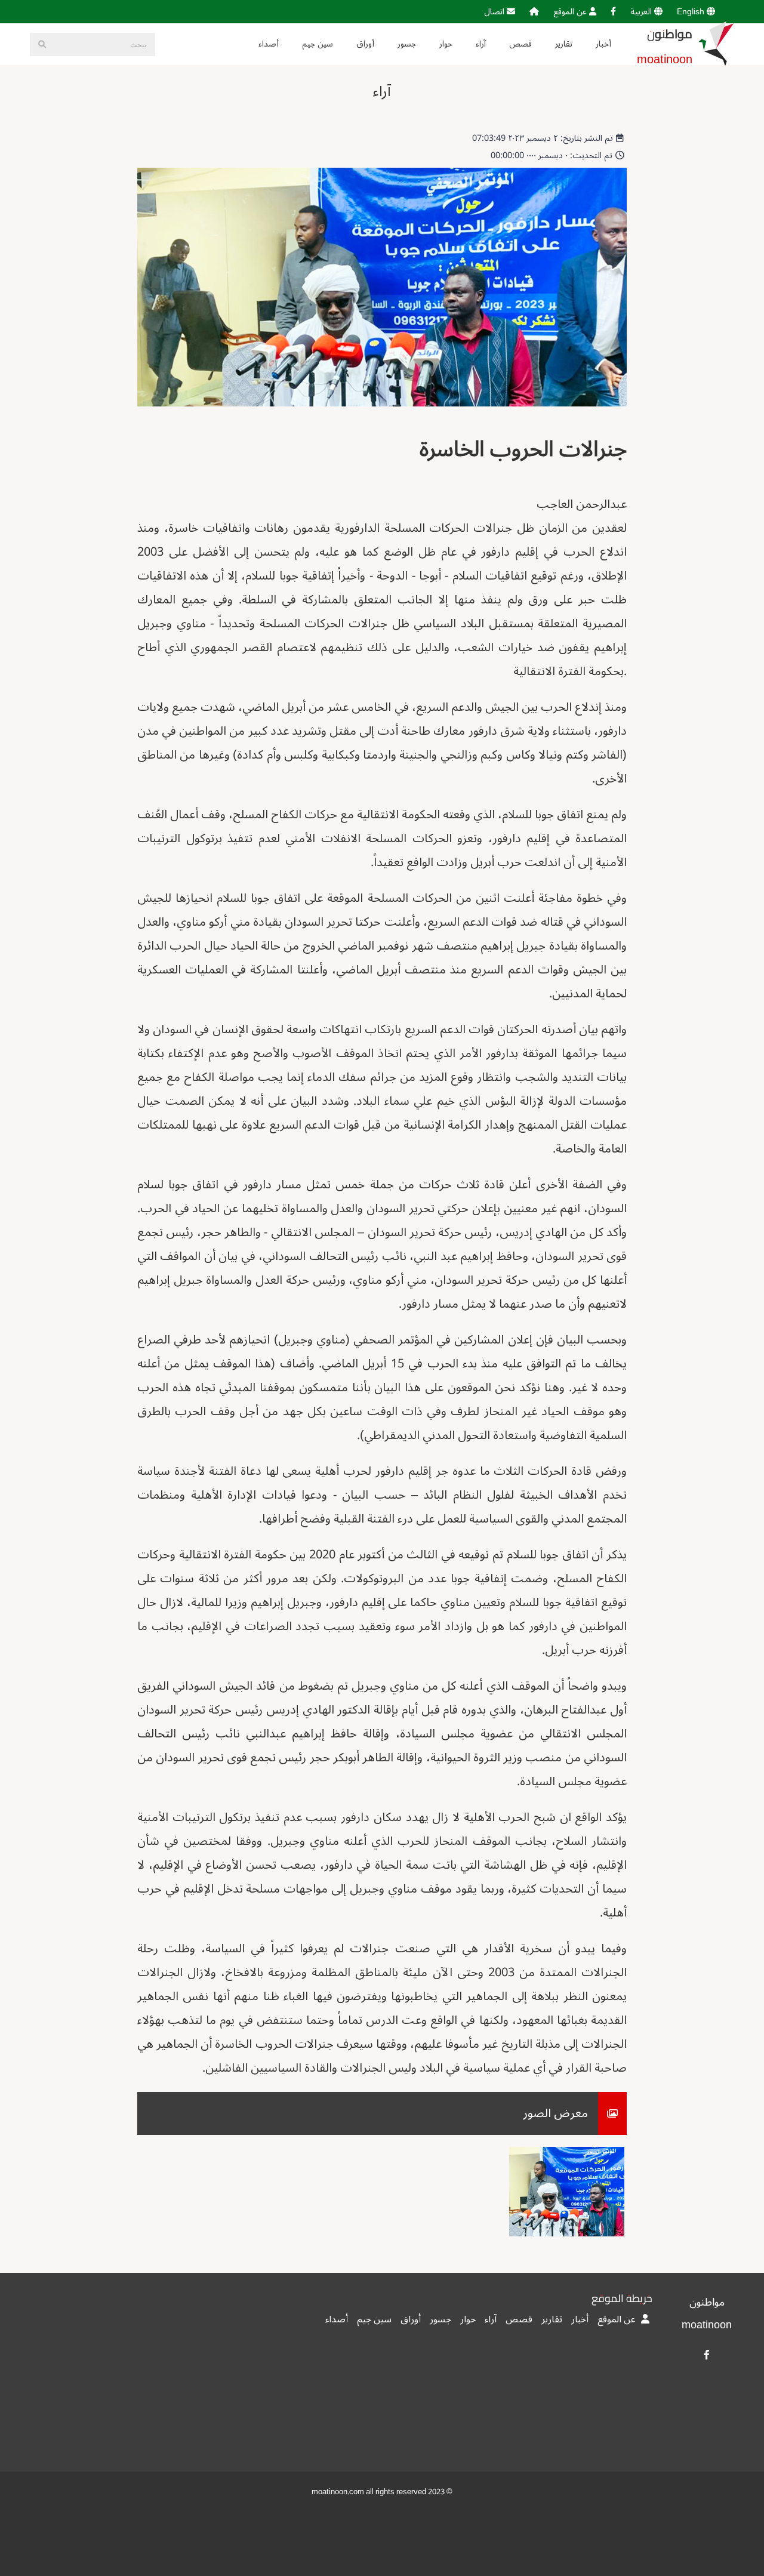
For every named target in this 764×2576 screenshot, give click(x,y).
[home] (534, 12)
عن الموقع (571, 12)
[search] (42, 44)
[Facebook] (613, 12)
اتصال (495, 12)
